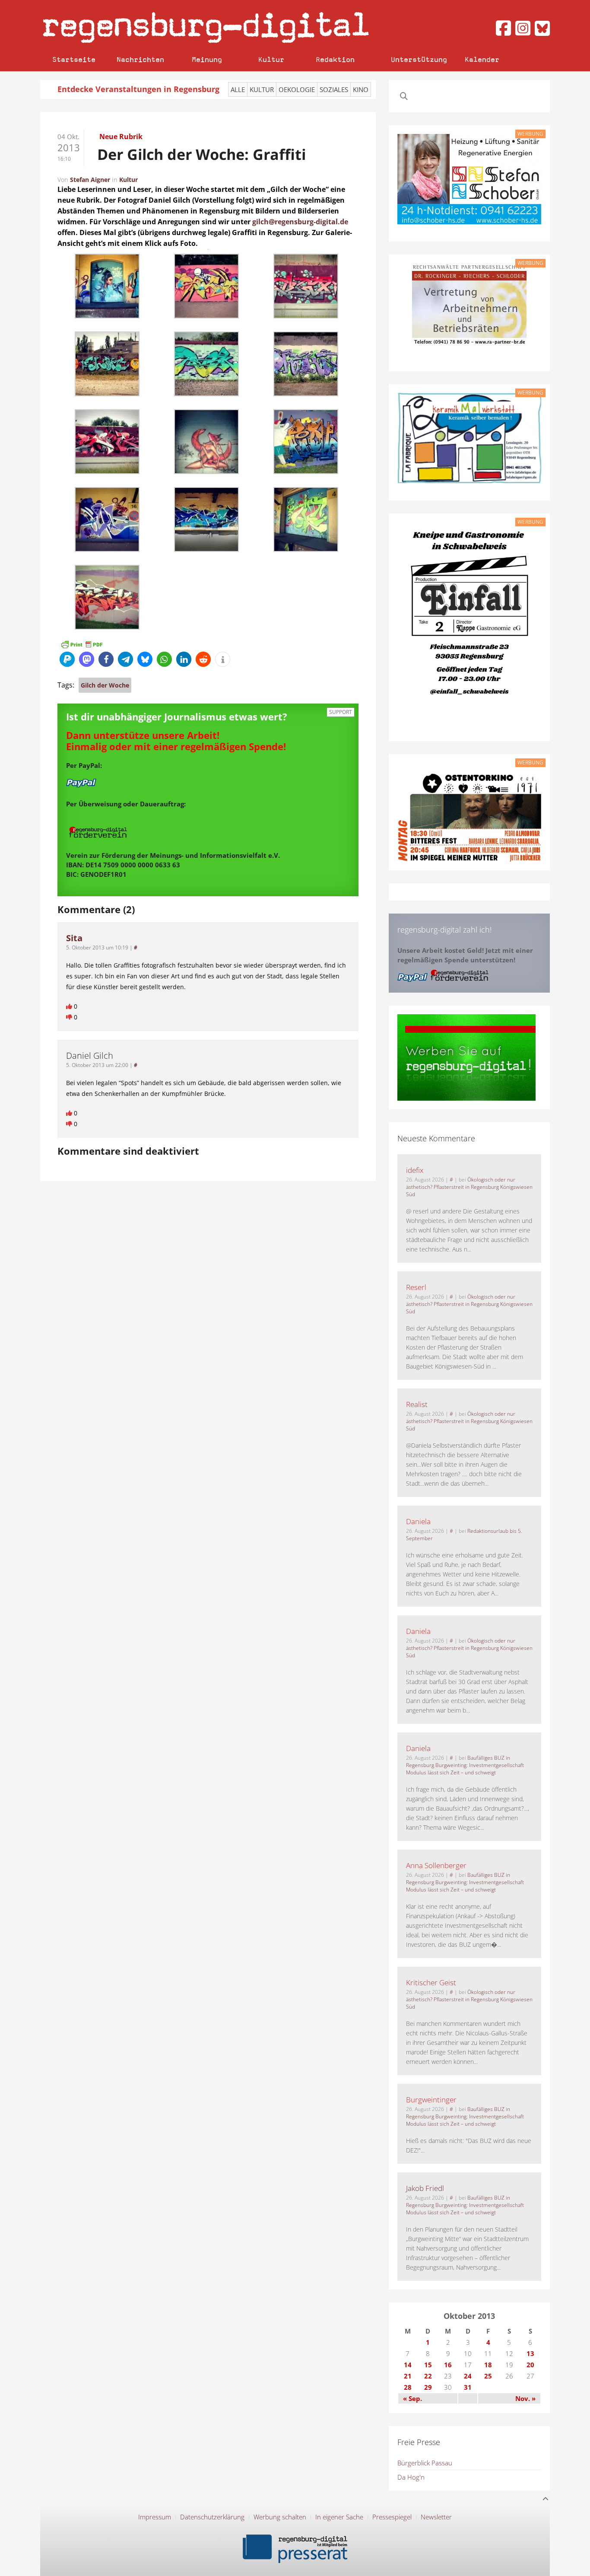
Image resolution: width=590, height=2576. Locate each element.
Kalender (482, 59)
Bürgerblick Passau (425, 2463)
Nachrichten (140, 59)
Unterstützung (419, 59)
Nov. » (525, 2398)
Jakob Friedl (425, 2188)
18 (488, 2365)
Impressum (155, 2517)
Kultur (271, 59)
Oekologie (297, 89)
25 (488, 2376)
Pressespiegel (392, 2517)
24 (468, 2376)
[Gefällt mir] (70, 1006)
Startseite (74, 59)
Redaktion (335, 59)
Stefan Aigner (90, 180)
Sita (74, 938)
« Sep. (412, 2398)
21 (408, 2376)
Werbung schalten (280, 2517)
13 (530, 2353)
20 (530, 2365)
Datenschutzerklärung (212, 2517)
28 (408, 2387)
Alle (238, 89)
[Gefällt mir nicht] (70, 1017)
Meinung (207, 59)
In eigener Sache (339, 2517)
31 (468, 2387)
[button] (67, 659)
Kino (361, 89)
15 (428, 2365)
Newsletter (436, 2517)
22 (428, 2376)
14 (408, 2365)
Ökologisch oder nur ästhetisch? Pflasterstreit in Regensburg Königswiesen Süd (469, 1187)
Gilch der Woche (105, 685)
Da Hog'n (411, 2477)
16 (448, 2365)
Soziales (334, 89)
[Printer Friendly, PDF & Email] (82, 644)
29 (428, 2387)
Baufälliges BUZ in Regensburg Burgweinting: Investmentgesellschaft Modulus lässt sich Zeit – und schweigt (465, 1765)
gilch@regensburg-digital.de (300, 222)
